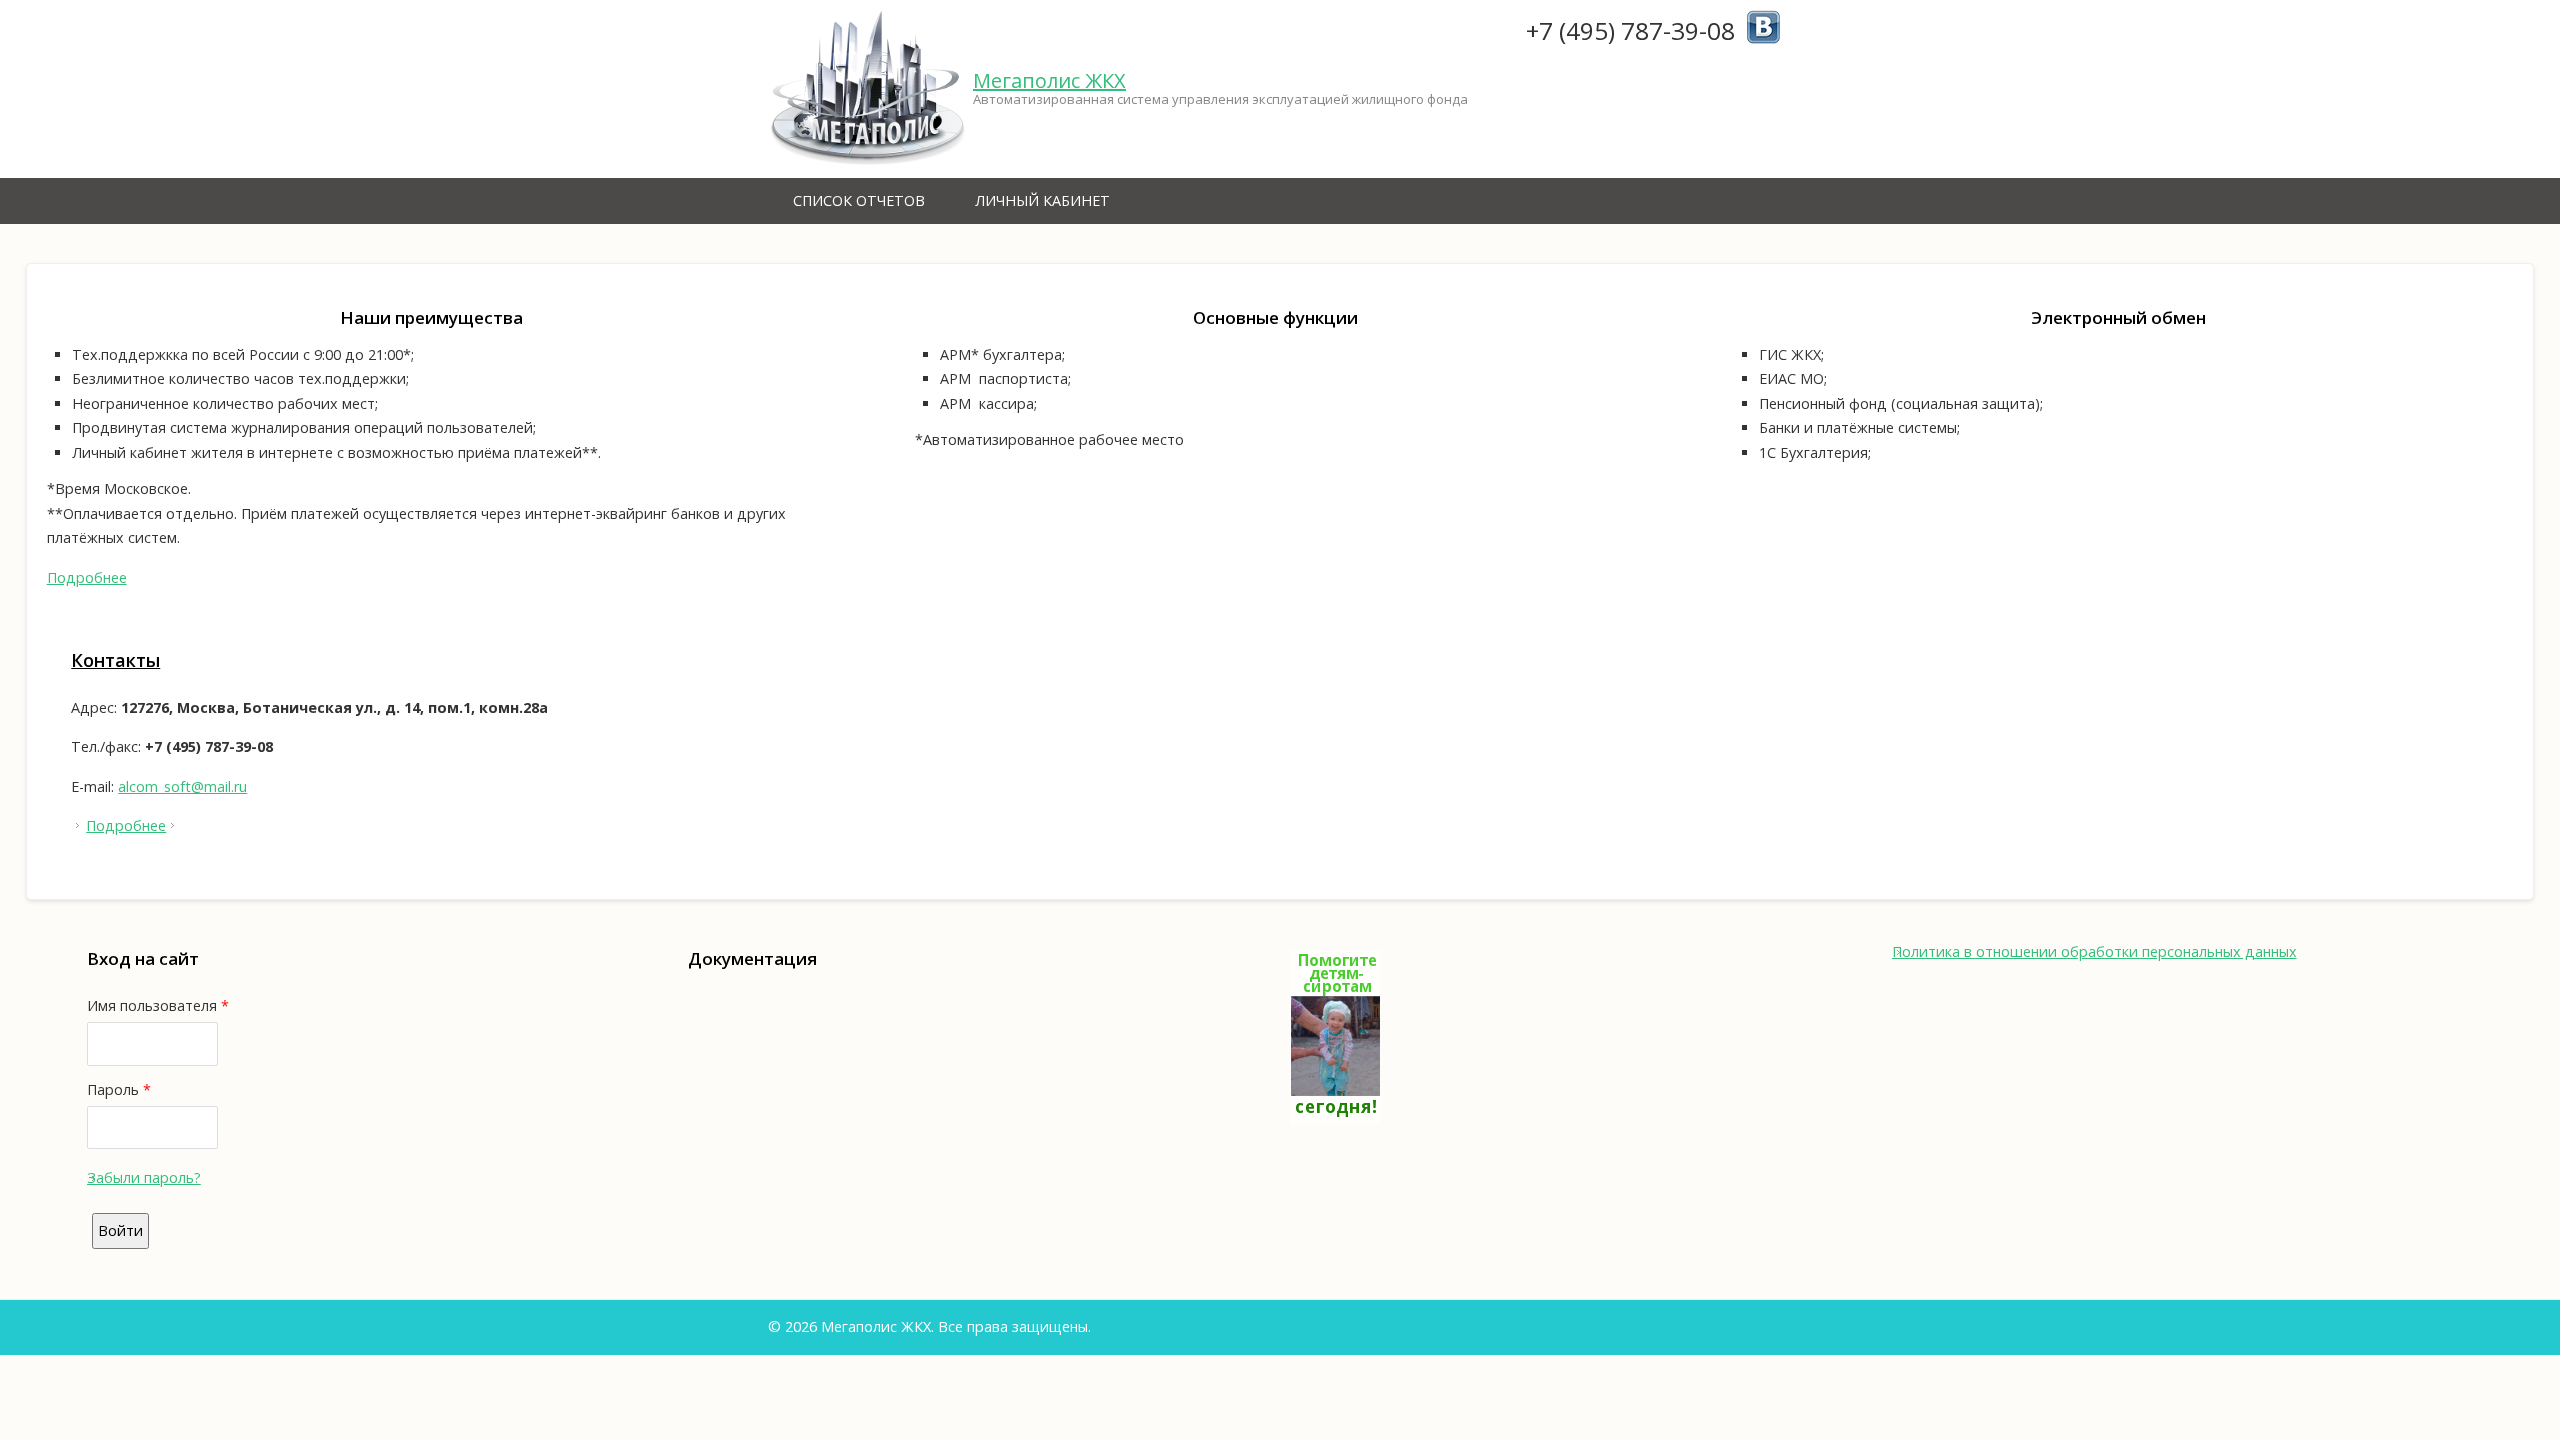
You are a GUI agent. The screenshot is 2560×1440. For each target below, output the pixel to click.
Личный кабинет (1042, 200)
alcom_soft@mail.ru (182, 786)
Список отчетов (859, 200)
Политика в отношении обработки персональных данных (2094, 951)
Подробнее (87, 577)
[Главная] (868, 89)
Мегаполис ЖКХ (1049, 80)
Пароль (119, 1089)
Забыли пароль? (144, 1177)
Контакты (115, 660)
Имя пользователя (158, 1005)
